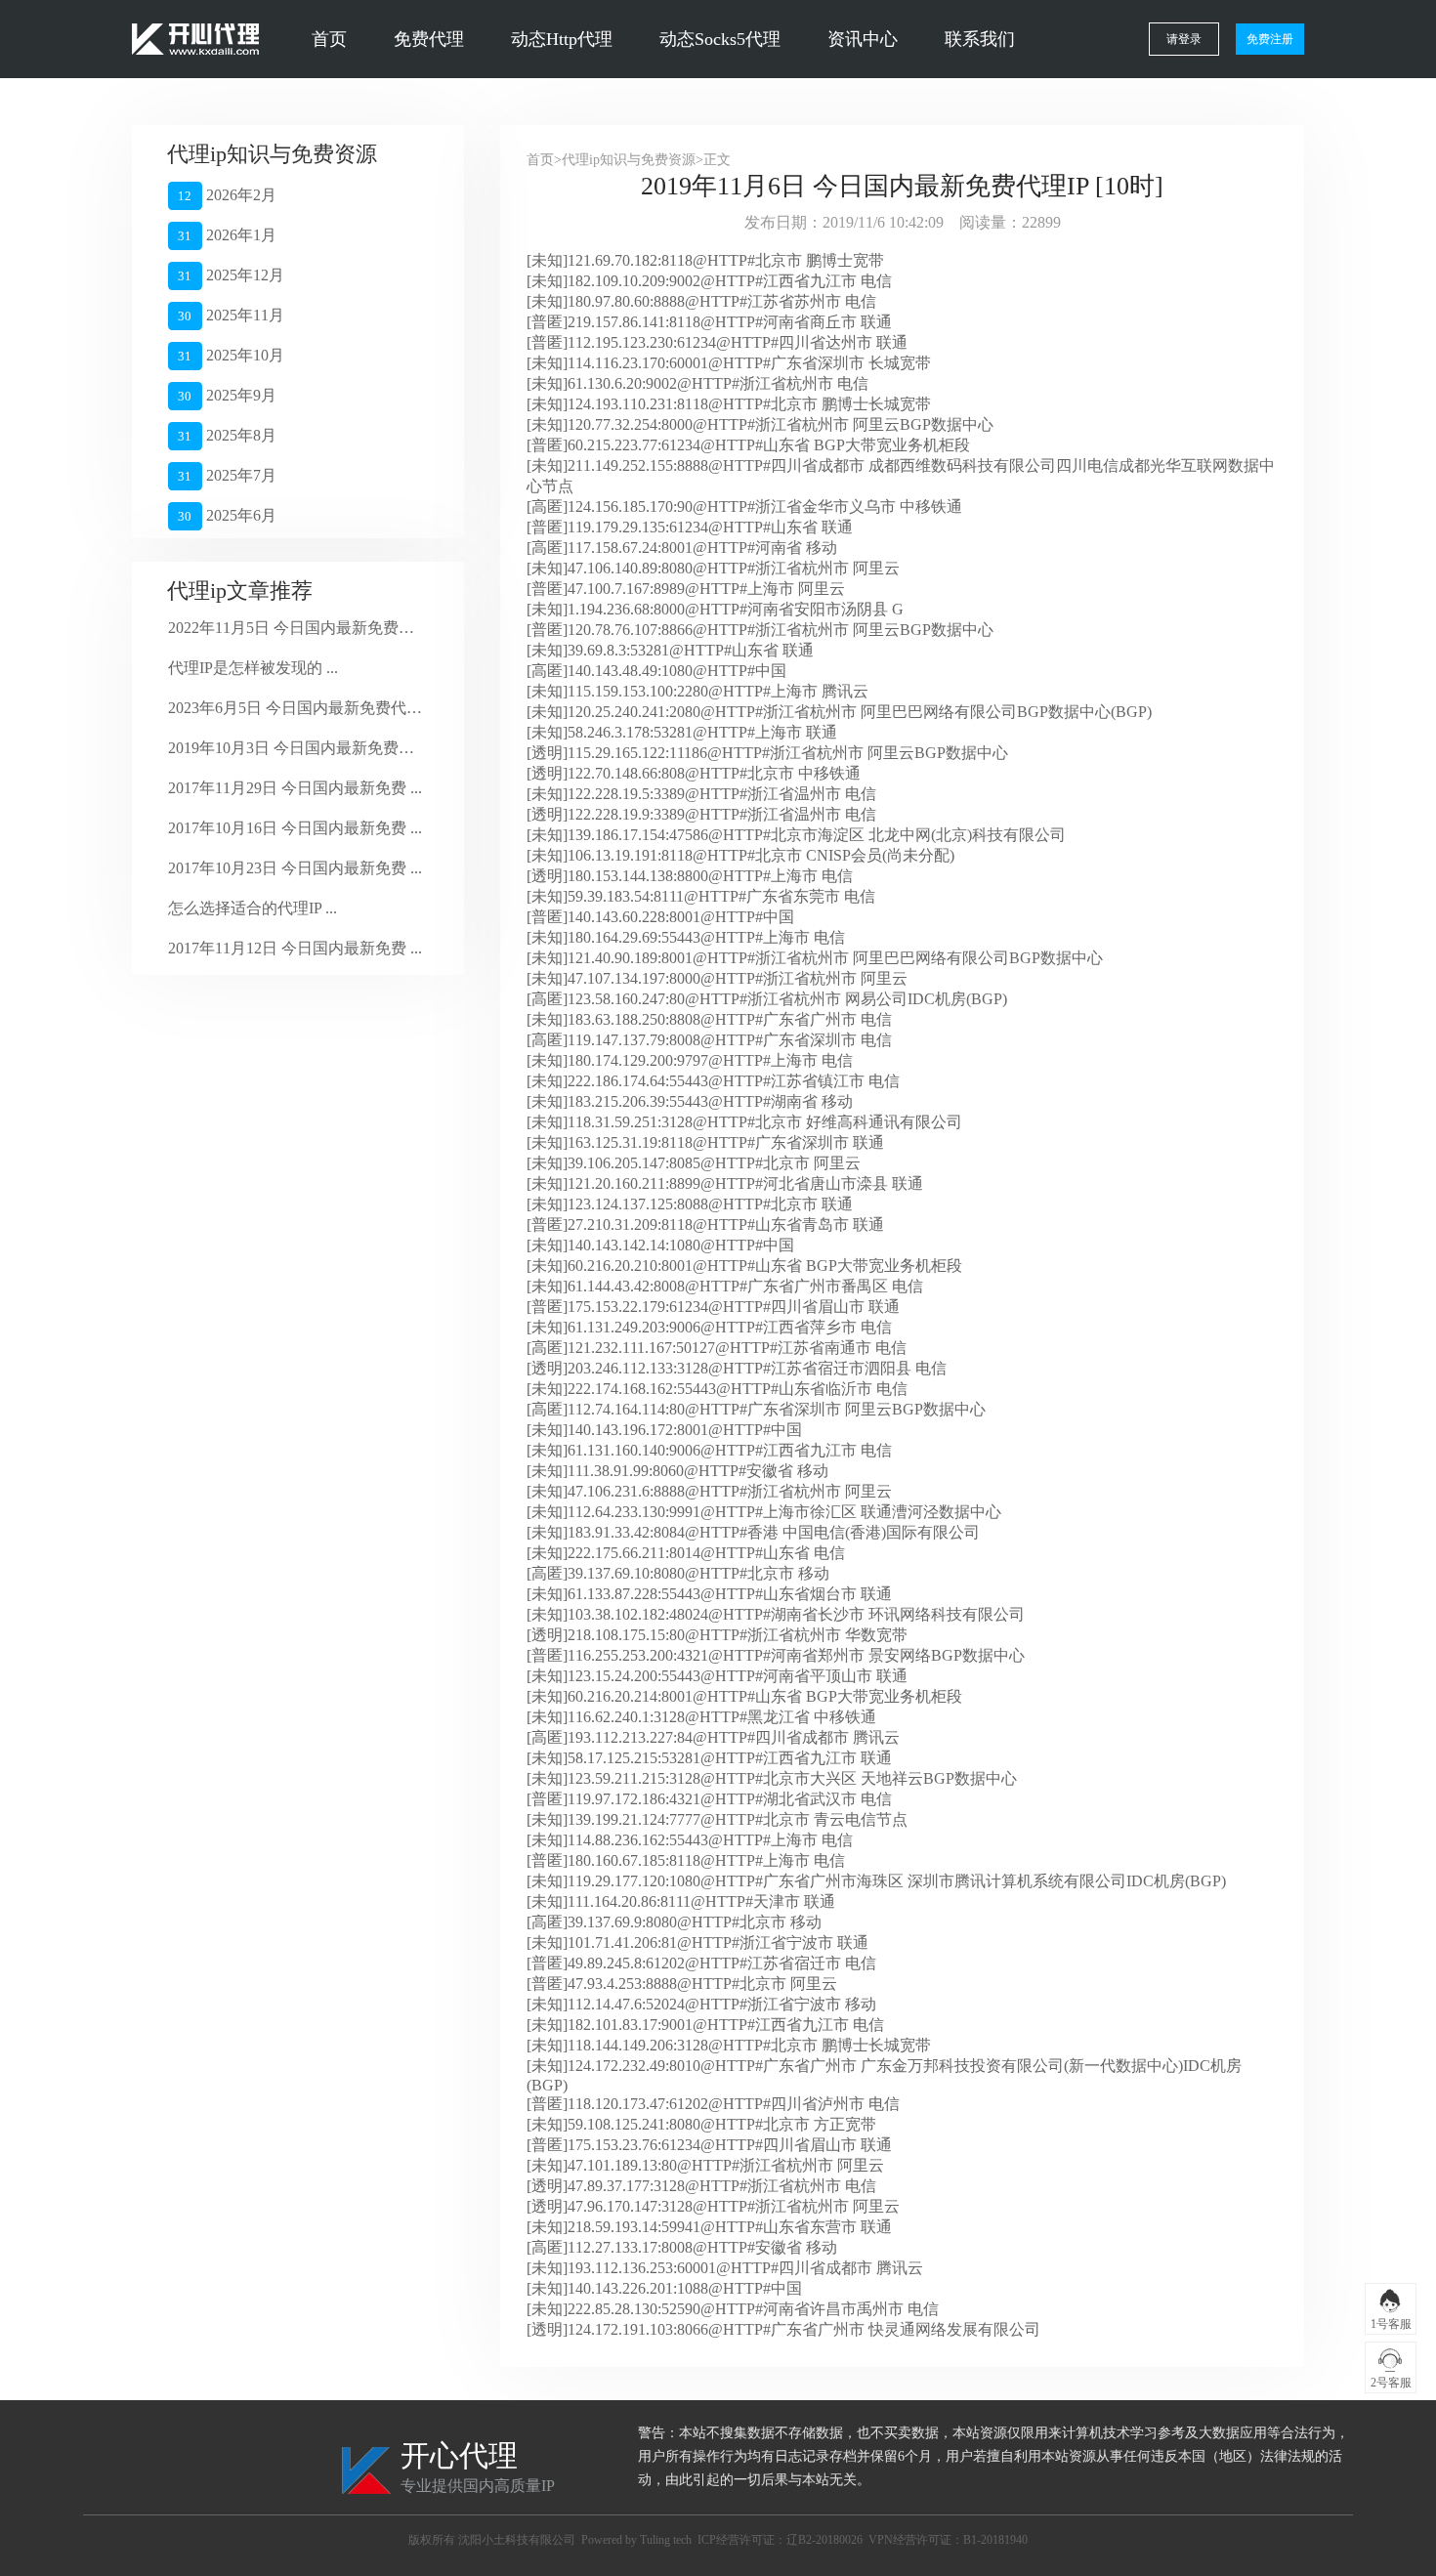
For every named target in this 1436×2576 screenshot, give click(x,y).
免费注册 (1270, 39)
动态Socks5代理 (720, 39)
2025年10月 (231, 355)
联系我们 (980, 39)
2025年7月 (227, 475)
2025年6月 (227, 515)
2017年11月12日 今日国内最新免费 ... (295, 948)
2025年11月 (231, 315)
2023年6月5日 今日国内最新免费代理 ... (296, 708)
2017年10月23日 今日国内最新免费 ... (295, 868)
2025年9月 (227, 395)
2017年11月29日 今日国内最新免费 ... (295, 788)
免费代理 (429, 39)
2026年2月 (227, 195)
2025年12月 (231, 275)
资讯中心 (863, 39)
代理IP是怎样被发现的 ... (253, 668)
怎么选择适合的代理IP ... (253, 908)
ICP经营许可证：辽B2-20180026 (780, 2540)
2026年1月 (227, 235)
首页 (329, 39)
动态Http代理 (562, 39)
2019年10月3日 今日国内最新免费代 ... (296, 748)
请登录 (1184, 39)
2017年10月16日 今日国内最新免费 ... (295, 828)
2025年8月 (227, 435)
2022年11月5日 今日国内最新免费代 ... (296, 628)
